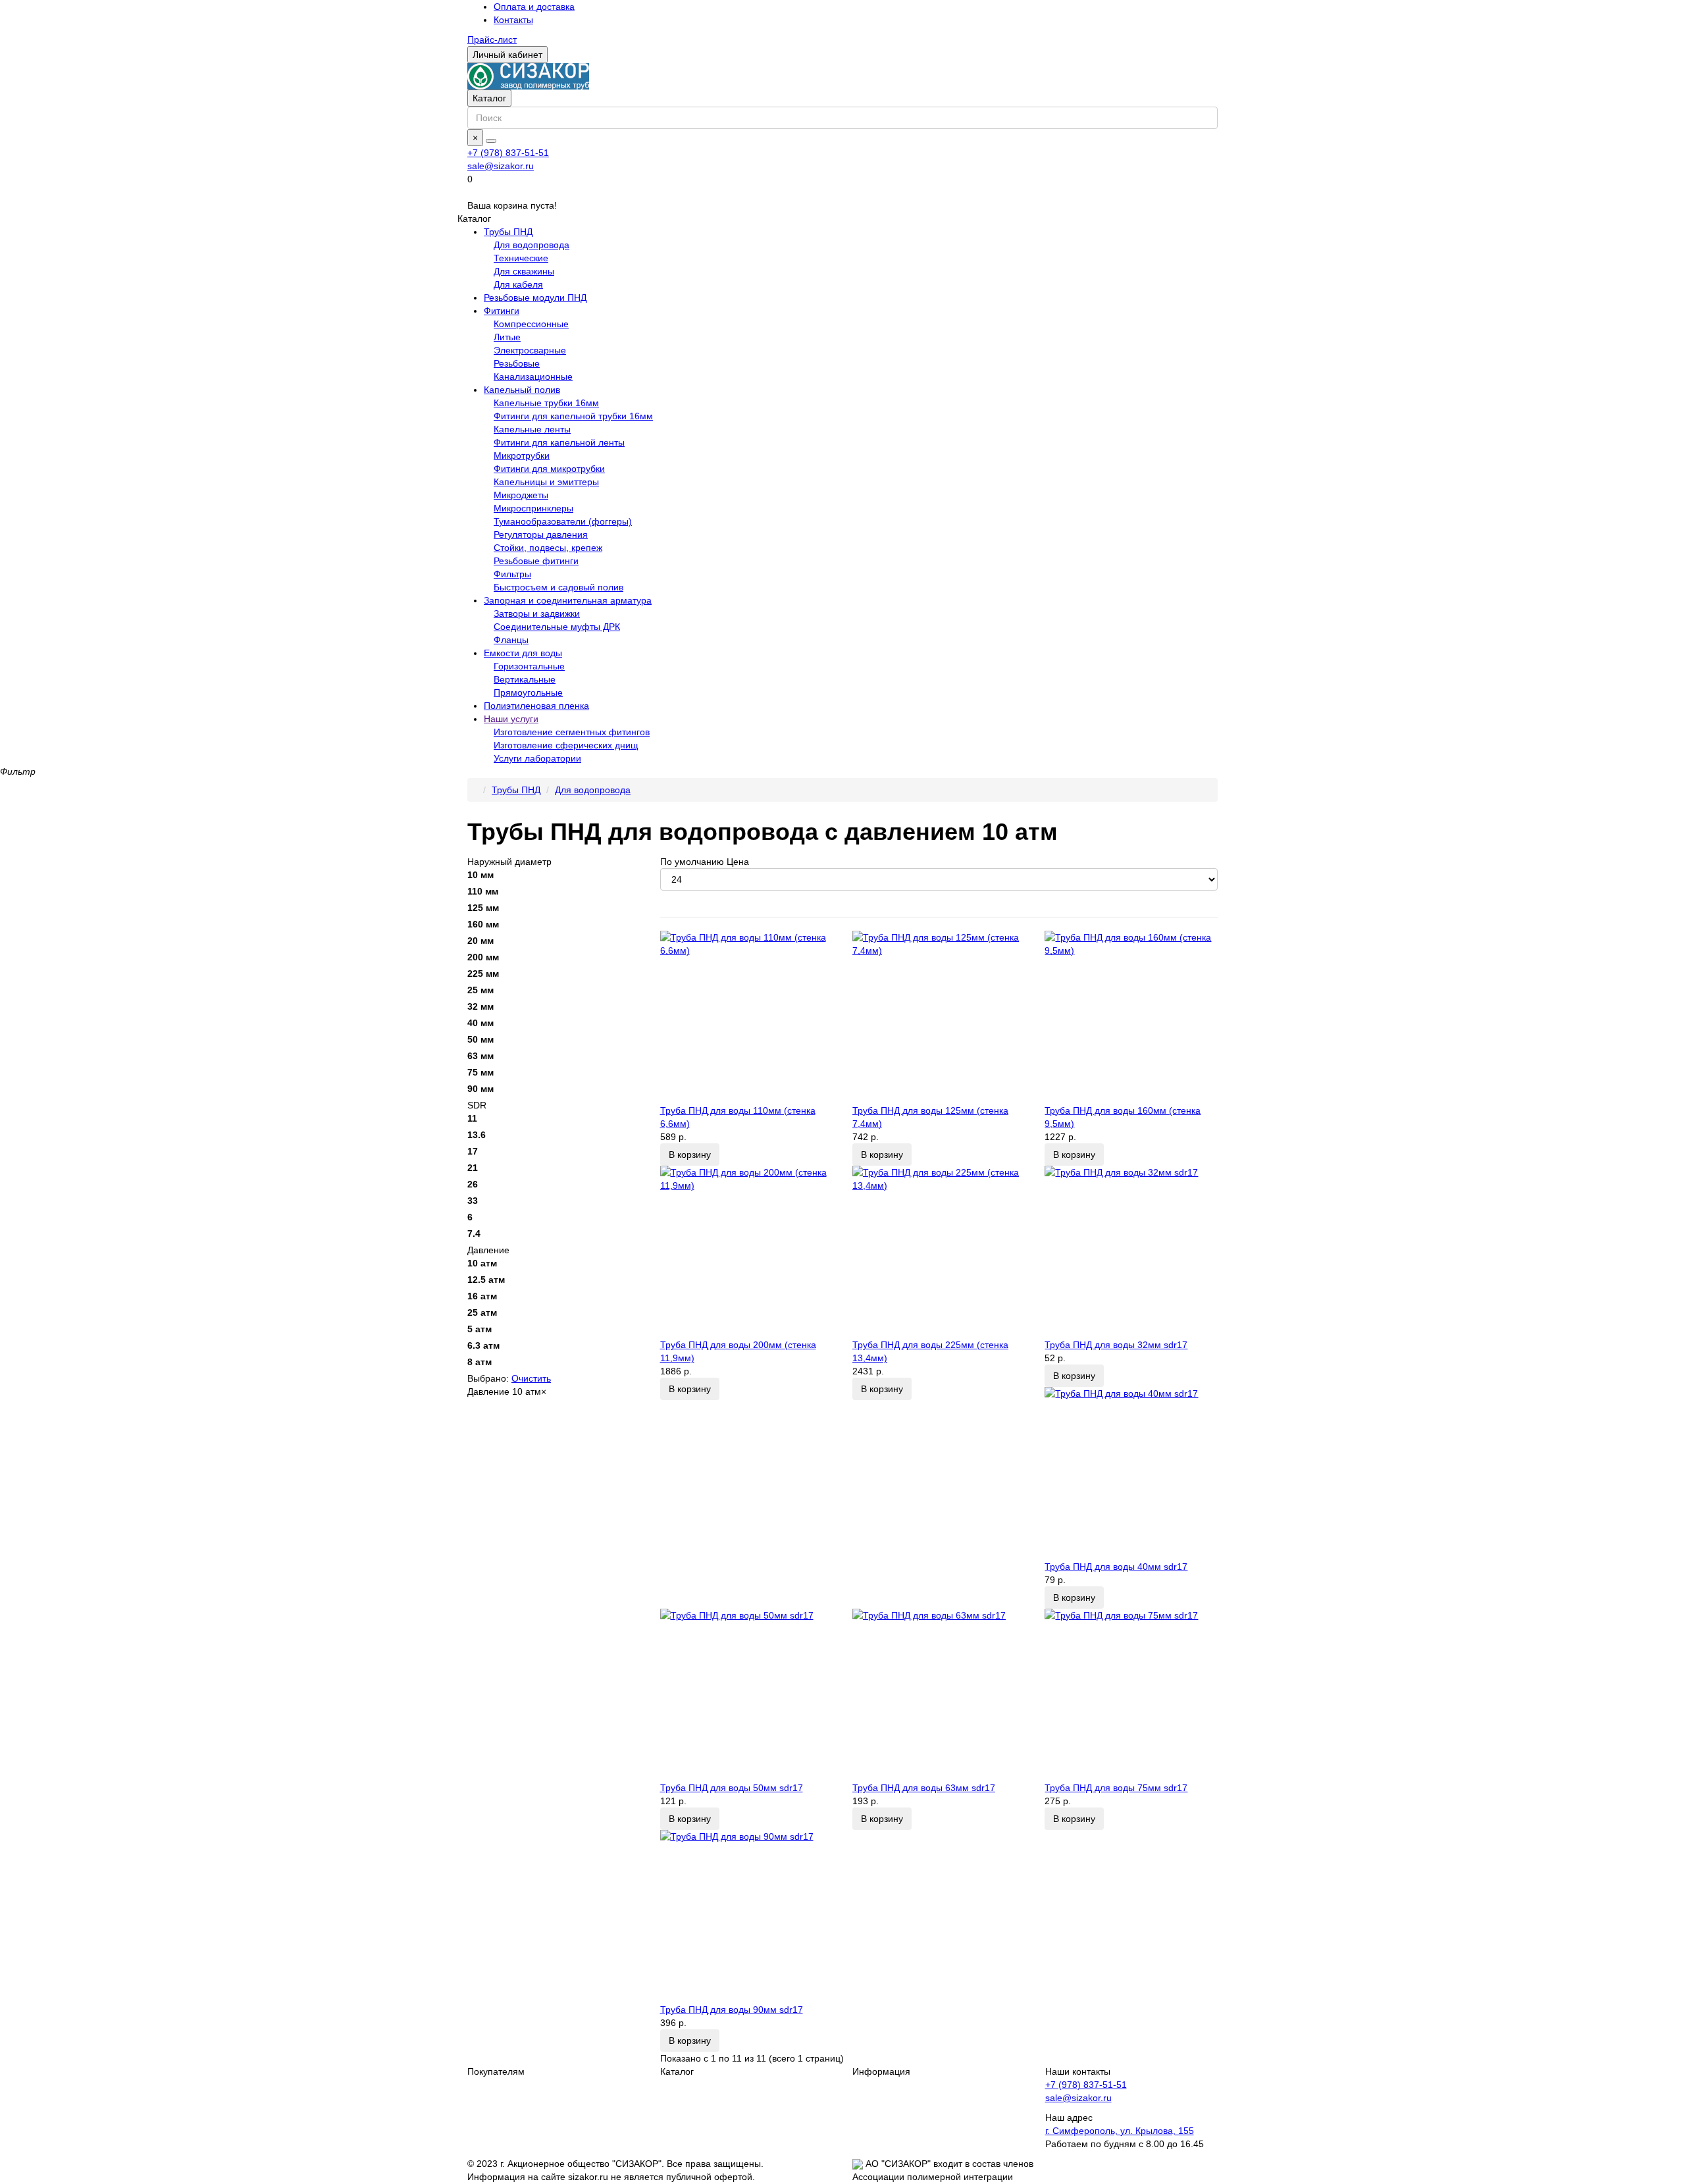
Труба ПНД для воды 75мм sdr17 (1116, 1788)
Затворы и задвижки (537, 613)
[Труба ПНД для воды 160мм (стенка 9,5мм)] (1131, 1017)
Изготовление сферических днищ (566, 745)
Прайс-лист (492, 39)
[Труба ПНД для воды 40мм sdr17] (1131, 1473)
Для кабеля (518, 284)
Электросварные (530, 350)
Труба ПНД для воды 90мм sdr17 (732, 2010)
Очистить (531, 1378)
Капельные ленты (532, 429)
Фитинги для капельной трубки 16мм (573, 416)
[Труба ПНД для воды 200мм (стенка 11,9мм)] (746, 1252)
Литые (507, 337)
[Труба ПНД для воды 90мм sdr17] (746, 1916)
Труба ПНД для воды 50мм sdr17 (732, 1788)
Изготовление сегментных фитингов (572, 732)
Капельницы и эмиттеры (546, 482)
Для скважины (524, 271)
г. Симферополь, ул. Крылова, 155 (1120, 2131)
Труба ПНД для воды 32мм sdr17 (1116, 1345)
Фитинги (502, 311)
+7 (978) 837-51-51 (508, 153)
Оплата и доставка (534, 7)
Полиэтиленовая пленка (536, 706)
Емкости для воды (523, 653)
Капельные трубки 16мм (546, 403)
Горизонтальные (529, 666)
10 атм (529, 1391)
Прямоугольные (528, 692)
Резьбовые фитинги (536, 561)
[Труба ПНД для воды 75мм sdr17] (1131, 1695)
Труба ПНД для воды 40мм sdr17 (1116, 1567)
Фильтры (512, 574)
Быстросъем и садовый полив (558, 587)
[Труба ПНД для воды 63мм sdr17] (939, 1695)
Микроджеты (521, 495)
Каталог (489, 98)
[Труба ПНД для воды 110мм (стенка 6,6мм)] (746, 1017)
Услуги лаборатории (537, 758)
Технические (521, 258)
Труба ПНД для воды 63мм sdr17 (924, 1788)
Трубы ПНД (508, 232)
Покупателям (496, 2071)
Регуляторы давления (541, 534)
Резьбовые (517, 363)
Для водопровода (531, 245)
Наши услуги (511, 719)
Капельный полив (522, 390)
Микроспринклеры (533, 508)
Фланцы (511, 640)
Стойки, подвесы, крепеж (548, 548)
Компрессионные (531, 324)
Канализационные (533, 377)
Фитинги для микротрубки (549, 469)
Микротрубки (522, 455)
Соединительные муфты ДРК (557, 627)
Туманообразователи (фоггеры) (563, 521)
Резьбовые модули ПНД (535, 298)
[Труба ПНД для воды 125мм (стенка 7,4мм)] (939, 1017)
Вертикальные (525, 679)
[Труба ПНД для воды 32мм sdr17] (1131, 1252)
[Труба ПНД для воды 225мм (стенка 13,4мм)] (939, 1252)
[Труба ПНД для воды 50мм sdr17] (746, 1695)
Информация (881, 2071)
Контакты (513, 20)
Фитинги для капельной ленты (559, 442)
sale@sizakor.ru (501, 166)
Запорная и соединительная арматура (568, 600)
